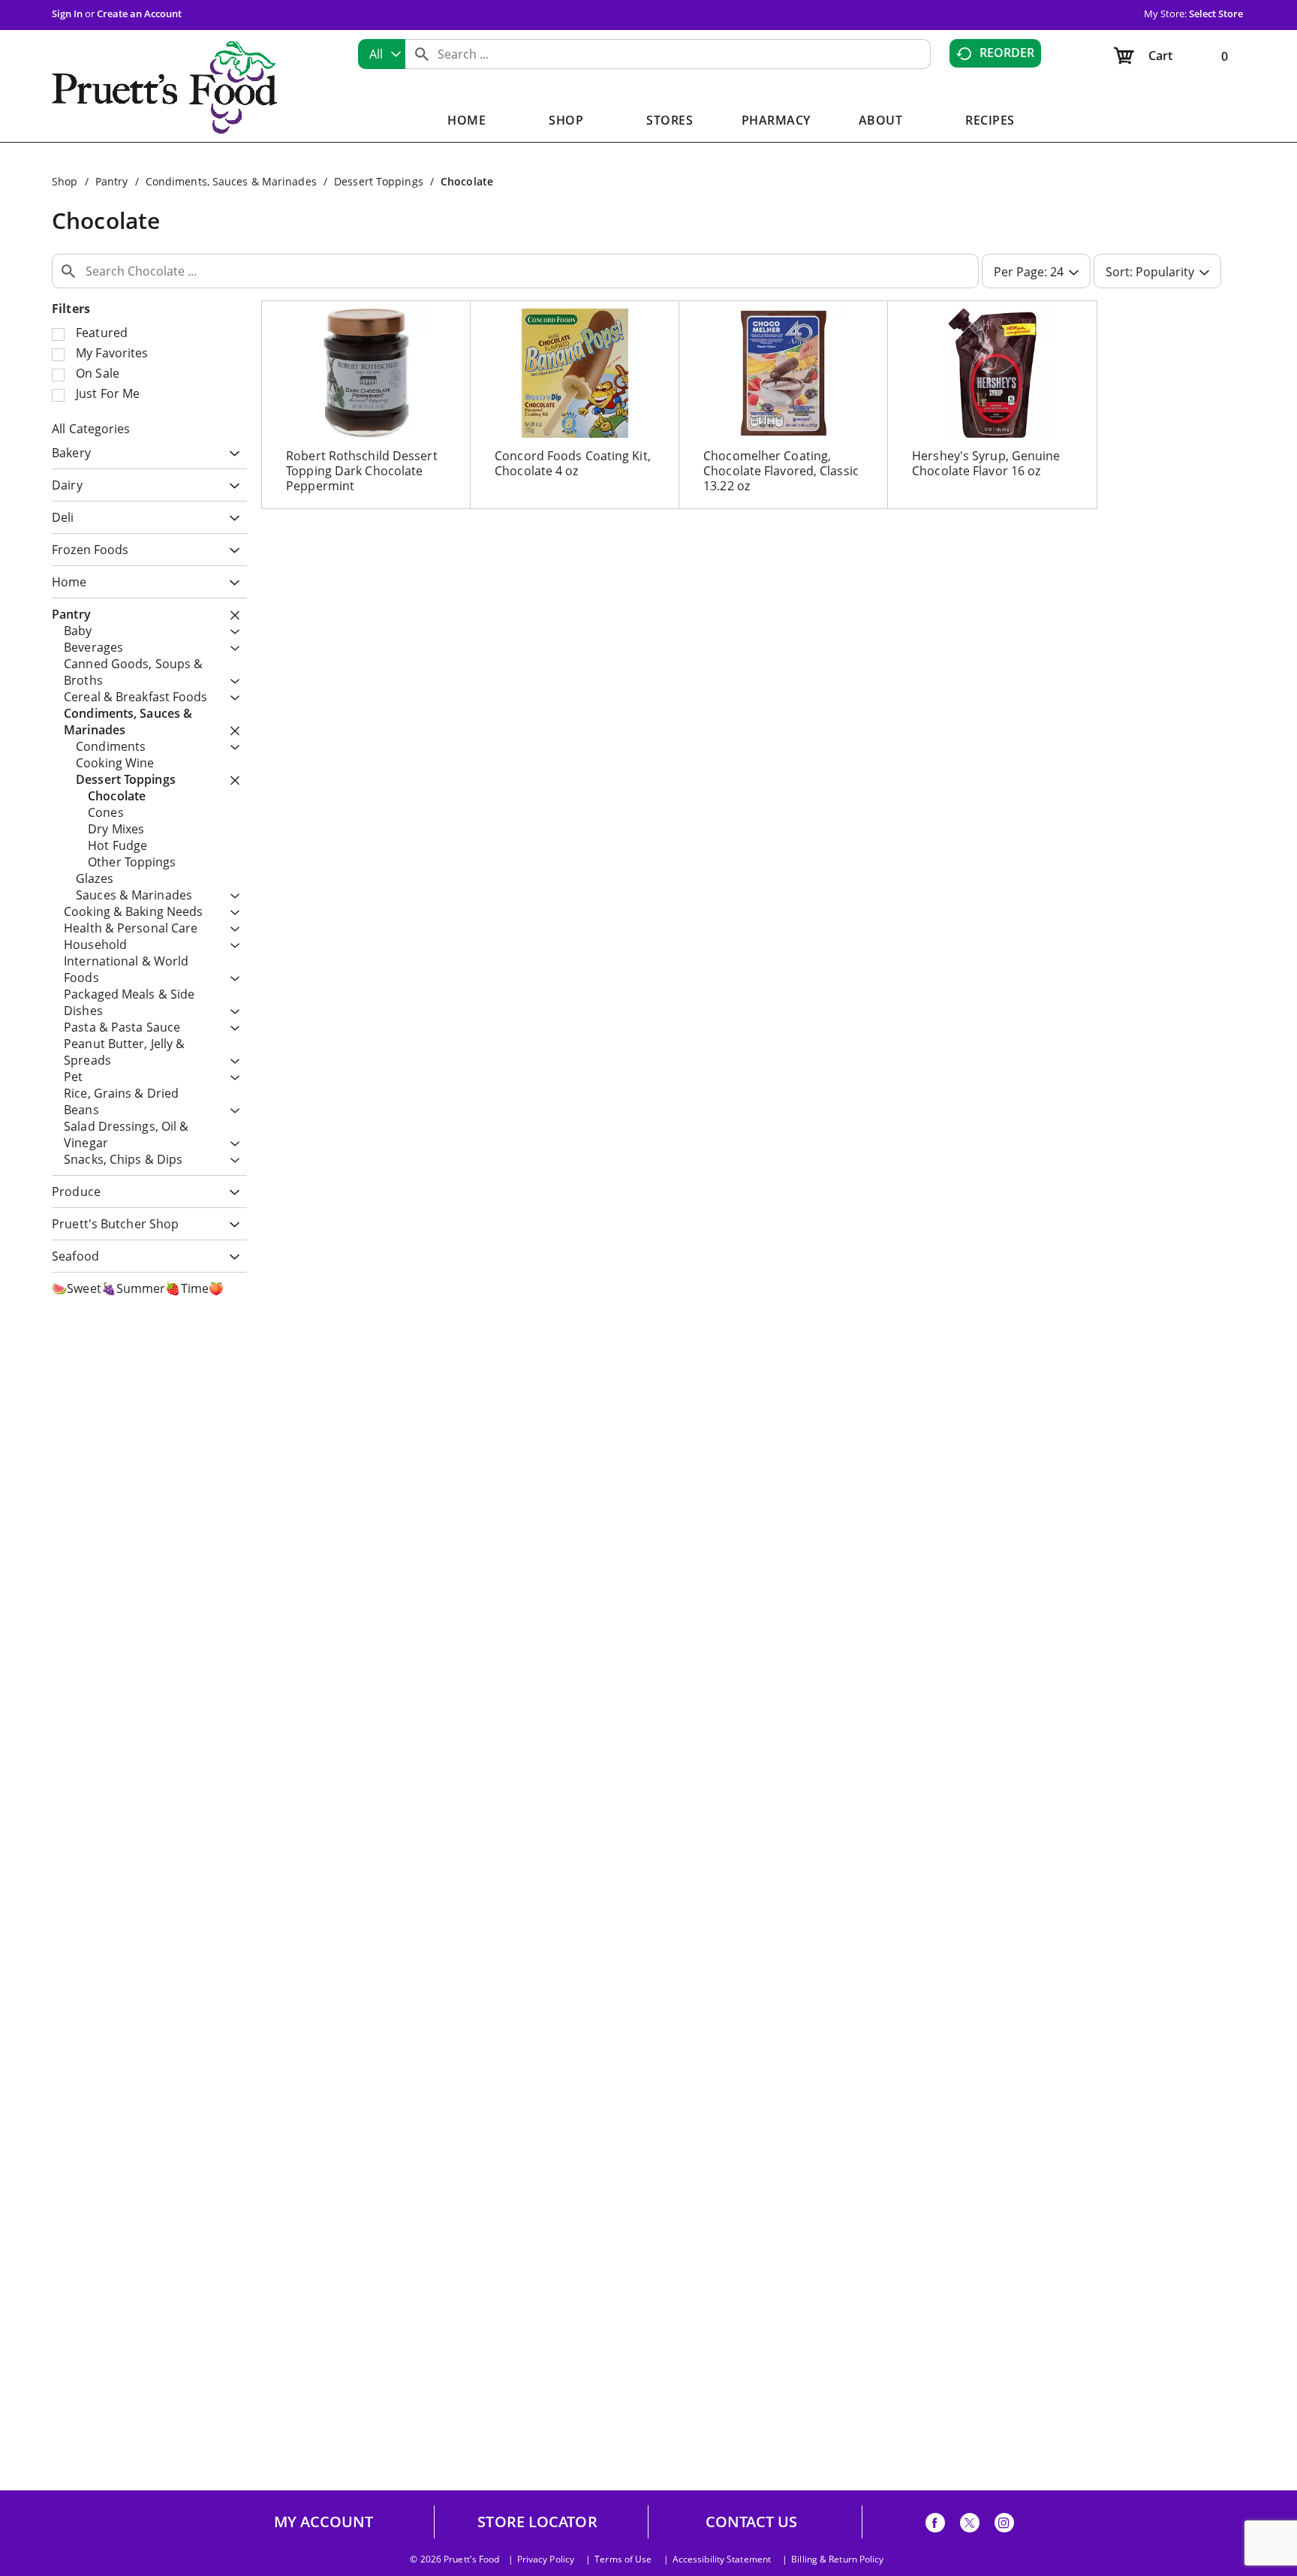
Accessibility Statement (722, 2559)
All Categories (91, 429)
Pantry (112, 181)
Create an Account (139, 14)
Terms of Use (623, 2559)
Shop (65, 181)
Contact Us (752, 2522)
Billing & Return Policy (837, 2559)
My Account (324, 2522)
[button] (231, 455)
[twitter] (970, 2525)
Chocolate (467, 181)
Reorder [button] (1007, 53)
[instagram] (1004, 2525)
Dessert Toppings (379, 181)
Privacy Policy (546, 2559)
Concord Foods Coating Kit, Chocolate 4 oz (573, 463)
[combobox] (382, 54)
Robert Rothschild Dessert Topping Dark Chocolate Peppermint (362, 471)
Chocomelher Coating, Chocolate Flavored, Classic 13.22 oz (781, 471)
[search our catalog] (422, 54)
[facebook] (935, 2525)
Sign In (67, 14)
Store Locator (537, 2522)
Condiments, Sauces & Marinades (231, 181)
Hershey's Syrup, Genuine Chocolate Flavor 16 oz (986, 463)
